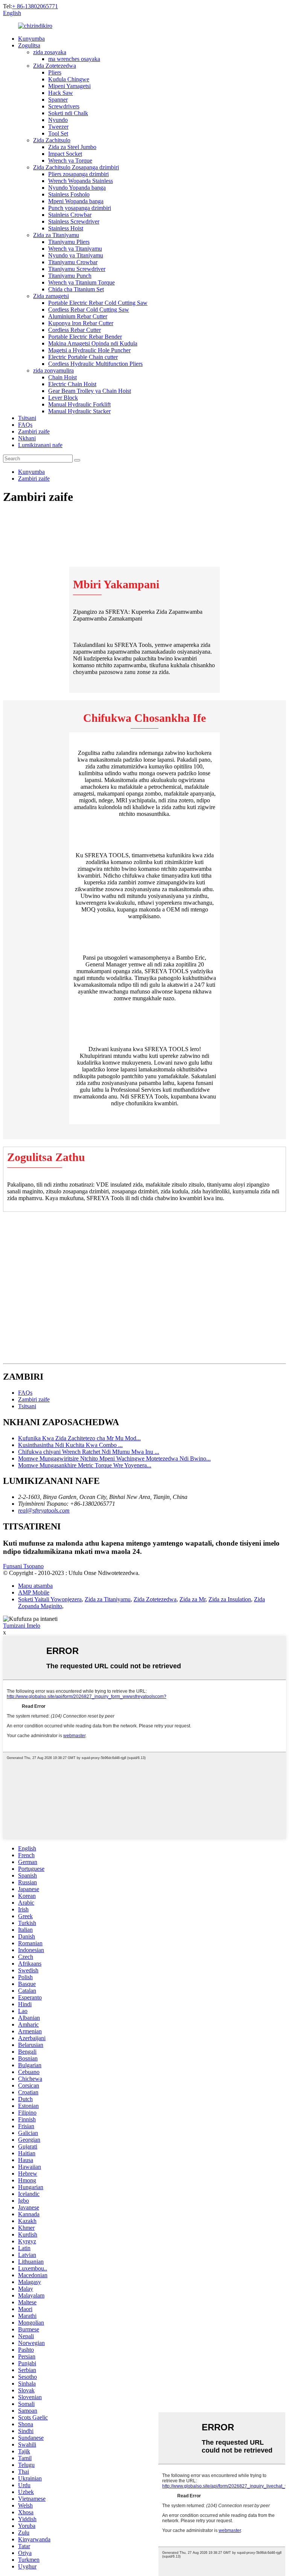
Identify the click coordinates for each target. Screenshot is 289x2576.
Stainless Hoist (66, 228)
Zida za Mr (192, 1599)
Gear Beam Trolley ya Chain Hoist (90, 391)
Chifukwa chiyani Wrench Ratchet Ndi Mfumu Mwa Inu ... (89, 1452)
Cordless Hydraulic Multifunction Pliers (95, 364)
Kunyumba (31, 39)
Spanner (58, 100)
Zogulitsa (29, 45)
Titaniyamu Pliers (69, 242)
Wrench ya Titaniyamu (75, 249)
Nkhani (27, 438)
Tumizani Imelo (22, 1626)
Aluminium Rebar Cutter (78, 316)
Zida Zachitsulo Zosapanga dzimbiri (76, 167)
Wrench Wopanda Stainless (81, 181)
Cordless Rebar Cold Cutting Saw (89, 310)
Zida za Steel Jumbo (72, 147)
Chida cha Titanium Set (76, 289)
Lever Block (63, 398)
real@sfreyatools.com (44, 1510)
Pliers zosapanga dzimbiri (78, 174)
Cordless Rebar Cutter (75, 330)
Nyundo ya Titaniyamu (76, 255)
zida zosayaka (50, 52)
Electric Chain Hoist (72, 384)
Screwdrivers (64, 106)
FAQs (25, 425)
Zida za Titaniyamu (56, 235)
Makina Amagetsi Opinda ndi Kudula (93, 343)
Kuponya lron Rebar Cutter (81, 323)
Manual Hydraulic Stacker (79, 411)
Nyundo (58, 120)
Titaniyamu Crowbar (73, 262)
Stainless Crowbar (70, 215)
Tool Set (58, 133)
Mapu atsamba (35, 1586)
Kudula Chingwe (69, 79)
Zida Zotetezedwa (55, 66)
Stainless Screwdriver (74, 221)
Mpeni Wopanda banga (76, 201)
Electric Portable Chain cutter (83, 357)
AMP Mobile (34, 1592)
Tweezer (58, 127)
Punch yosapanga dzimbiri (80, 208)
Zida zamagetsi (51, 296)
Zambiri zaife (34, 431)
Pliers (55, 72)
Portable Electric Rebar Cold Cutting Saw (98, 303)
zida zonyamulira (53, 370)
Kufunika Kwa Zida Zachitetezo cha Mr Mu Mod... (79, 1438)
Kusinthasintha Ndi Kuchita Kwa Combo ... (70, 1445)
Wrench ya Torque (70, 161)
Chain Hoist (62, 377)
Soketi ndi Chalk (68, 113)
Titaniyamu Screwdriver (77, 269)
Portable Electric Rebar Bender (85, 337)
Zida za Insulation (230, 1599)
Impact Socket (65, 154)
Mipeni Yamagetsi (69, 86)
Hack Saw (61, 93)
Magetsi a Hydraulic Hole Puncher (89, 350)
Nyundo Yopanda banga (77, 188)
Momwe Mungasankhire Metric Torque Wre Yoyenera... (85, 1465)
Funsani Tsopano (23, 1566)
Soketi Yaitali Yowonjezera (50, 1599)
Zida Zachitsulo (52, 140)
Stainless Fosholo (69, 194)
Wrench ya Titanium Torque (81, 282)
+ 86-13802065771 (35, 6)
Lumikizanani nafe (40, 445)
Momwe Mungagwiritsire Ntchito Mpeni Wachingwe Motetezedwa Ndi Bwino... (114, 1458)
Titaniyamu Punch (70, 276)
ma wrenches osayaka (74, 59)
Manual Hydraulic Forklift (79, 404)
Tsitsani (27, 418)
